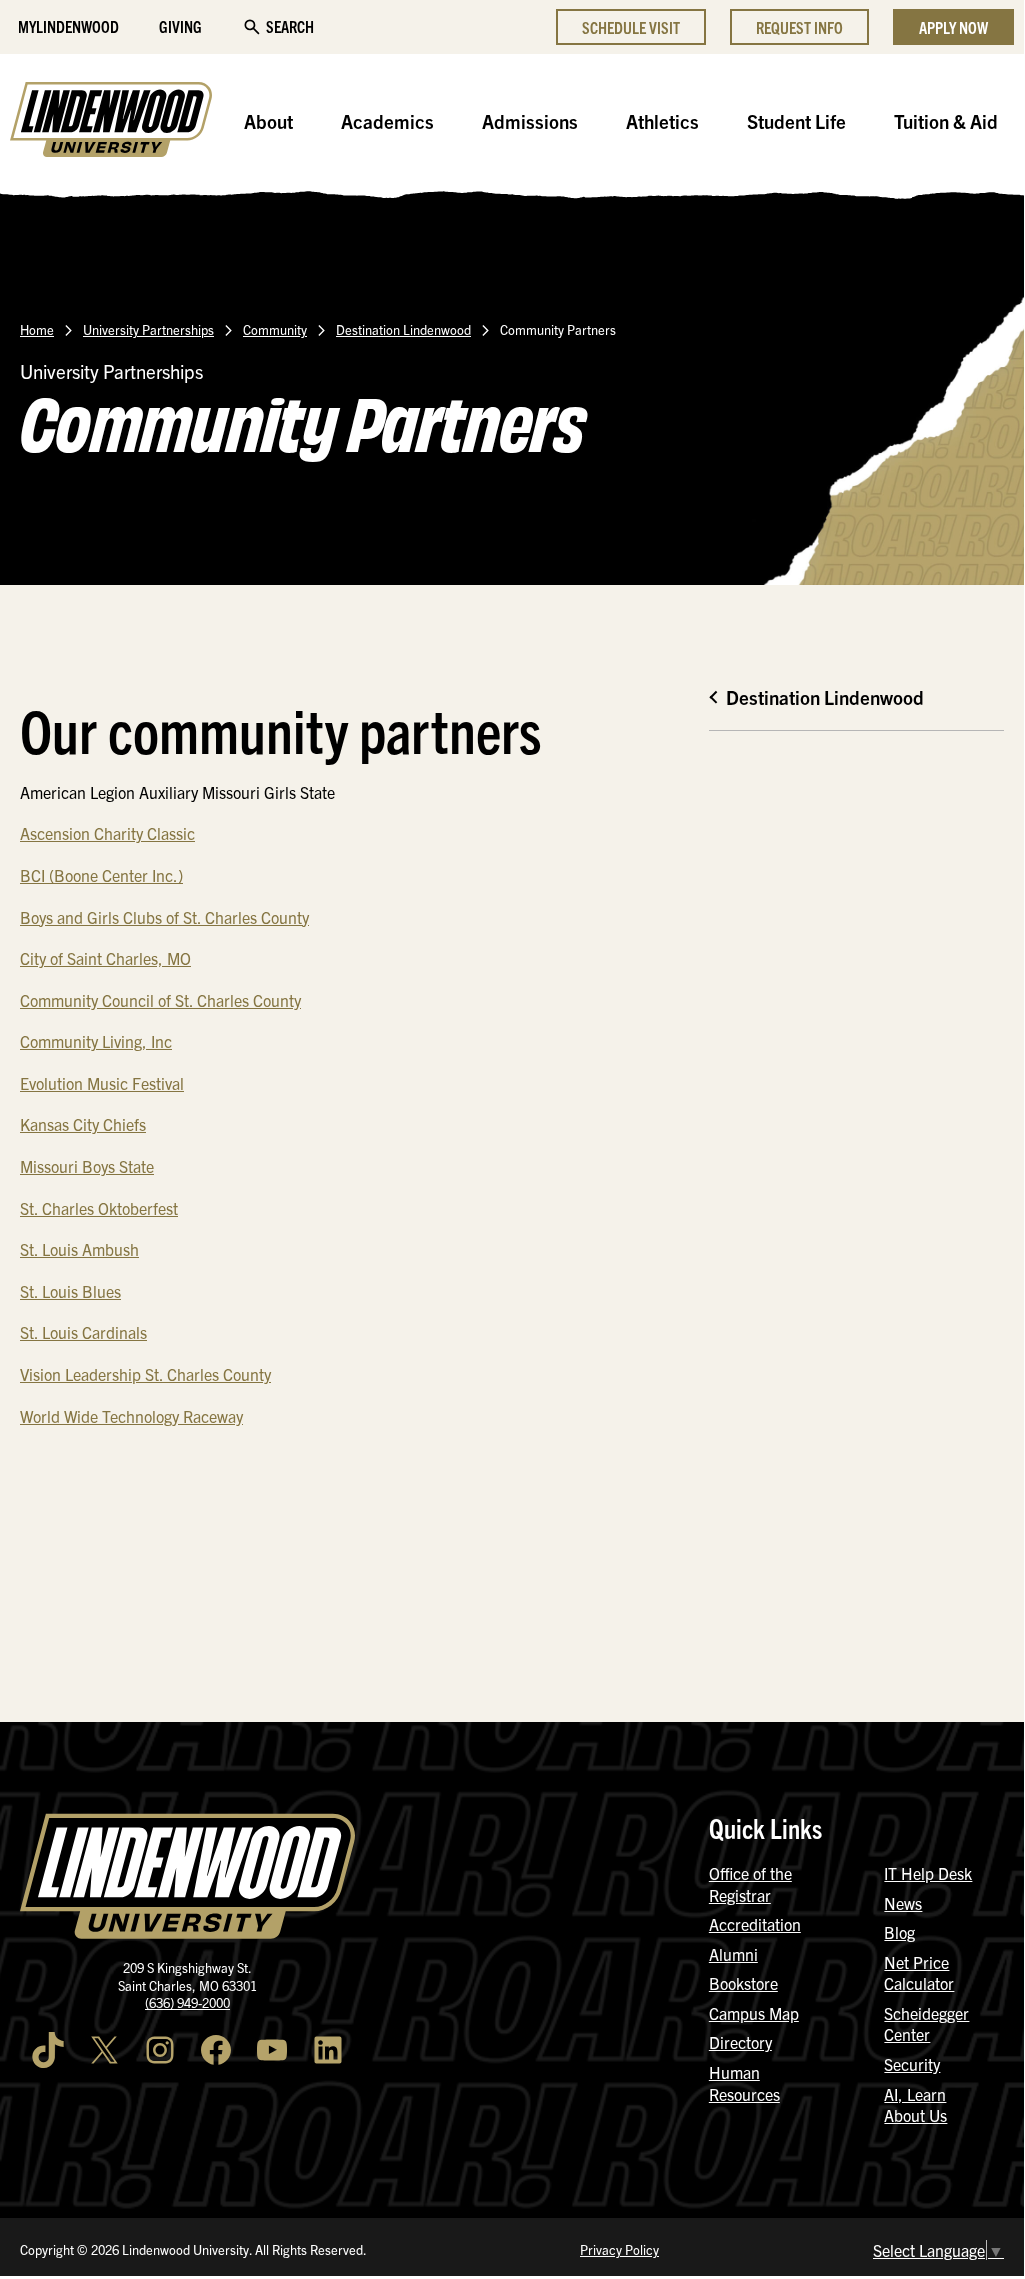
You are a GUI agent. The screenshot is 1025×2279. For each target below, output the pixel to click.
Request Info (799, 27)
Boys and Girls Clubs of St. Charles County (164, 917)
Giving (180, 26)
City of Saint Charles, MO (105, 958)
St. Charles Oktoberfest (99, 1208)
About (268, 121)
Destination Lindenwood (403, 329)
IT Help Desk (928, 1873)
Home (37, 329)
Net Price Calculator (919, 1973)
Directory (740, 2042)
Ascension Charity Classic (107, 833)
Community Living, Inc (96, 1041)
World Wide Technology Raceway (131, 1416)
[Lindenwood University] (111, 122)
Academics (387, 121)
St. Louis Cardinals (83, 1332)
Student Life (796, 121)
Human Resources (744, 2083)
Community (275, 329)
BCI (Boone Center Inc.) (101, 875)
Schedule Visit (631, 27)
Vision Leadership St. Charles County (145, 1374)
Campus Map (754, 2013)
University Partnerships (148, 329)
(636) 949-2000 (187, 2002)
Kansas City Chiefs (83, 1124)
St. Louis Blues (70, 1291)
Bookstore (743, 1983)
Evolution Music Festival (102, 1083)
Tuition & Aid (946, 121)
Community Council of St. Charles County (160, 1000)
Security (912, 2064)
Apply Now (953, 27)
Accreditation (755, 1924)
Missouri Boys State (87, 1166)
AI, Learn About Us (915, 2105)
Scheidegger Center (926, 2024)
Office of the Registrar (750, 1884)
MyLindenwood (68, 26)
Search (290, 26)
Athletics (662, 121)
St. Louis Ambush (79, 1249)
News (903, 1903)
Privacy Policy (619, 2249)
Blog (899, 1932)
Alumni (733, 1954)
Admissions (530, 121)
